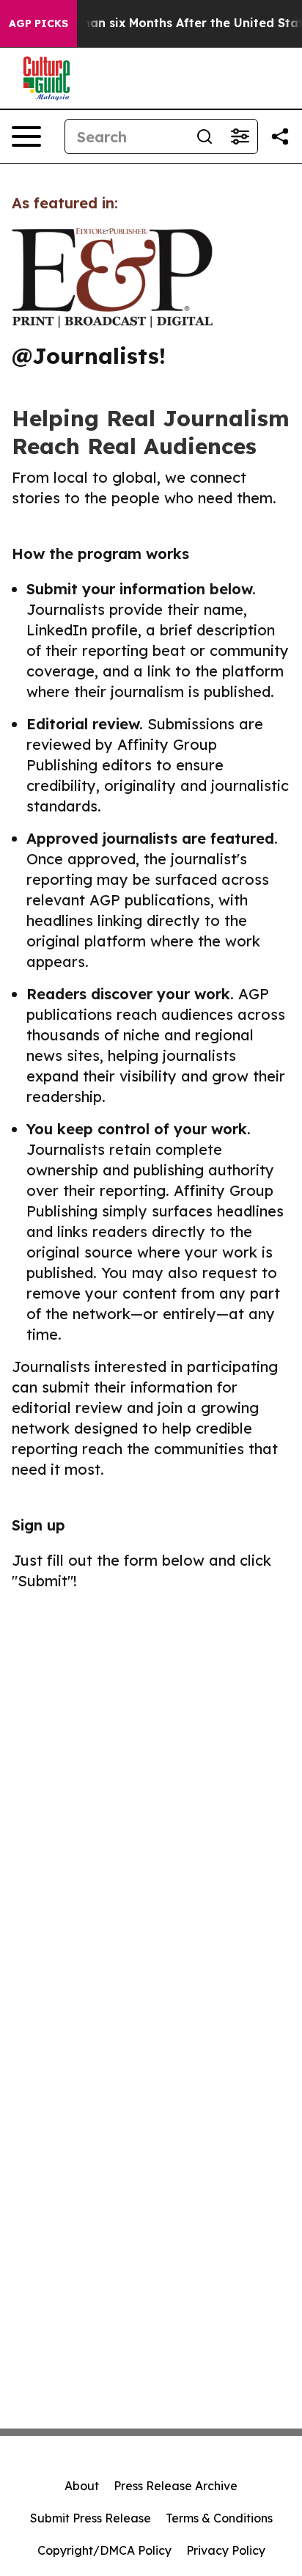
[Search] (205, 136)
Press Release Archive (176, 2486)
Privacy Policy (226, 2550)
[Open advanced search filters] (240, 136)
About (82, 2486)
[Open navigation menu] (26, 136)
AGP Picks (38, 23)
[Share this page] (280, 136)
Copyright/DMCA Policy (104, 2550)
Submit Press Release (91, 2518)
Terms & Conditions (219, 2518)
